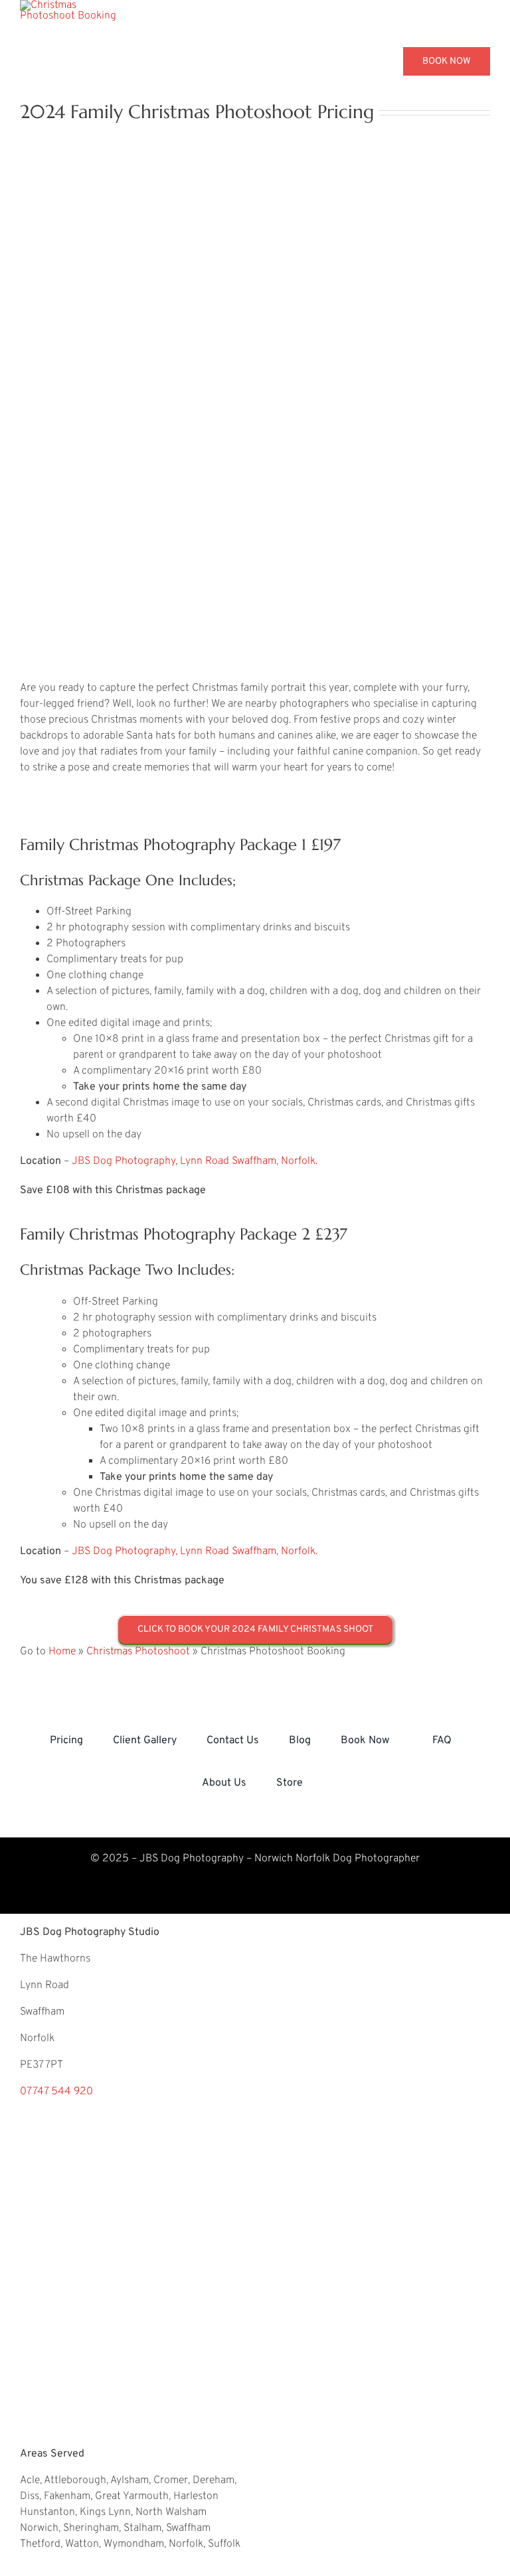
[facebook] (272, 1895)
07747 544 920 (56, 2092)
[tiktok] (307, 1895)
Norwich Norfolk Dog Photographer (336, 1859)
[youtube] (238, 1895)
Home (62, 1652)
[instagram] (203, 1895)
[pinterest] (169, 1895)
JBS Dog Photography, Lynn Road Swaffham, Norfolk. (195, 1161)
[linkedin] (341, 1895)
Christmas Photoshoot (138, 1652)
